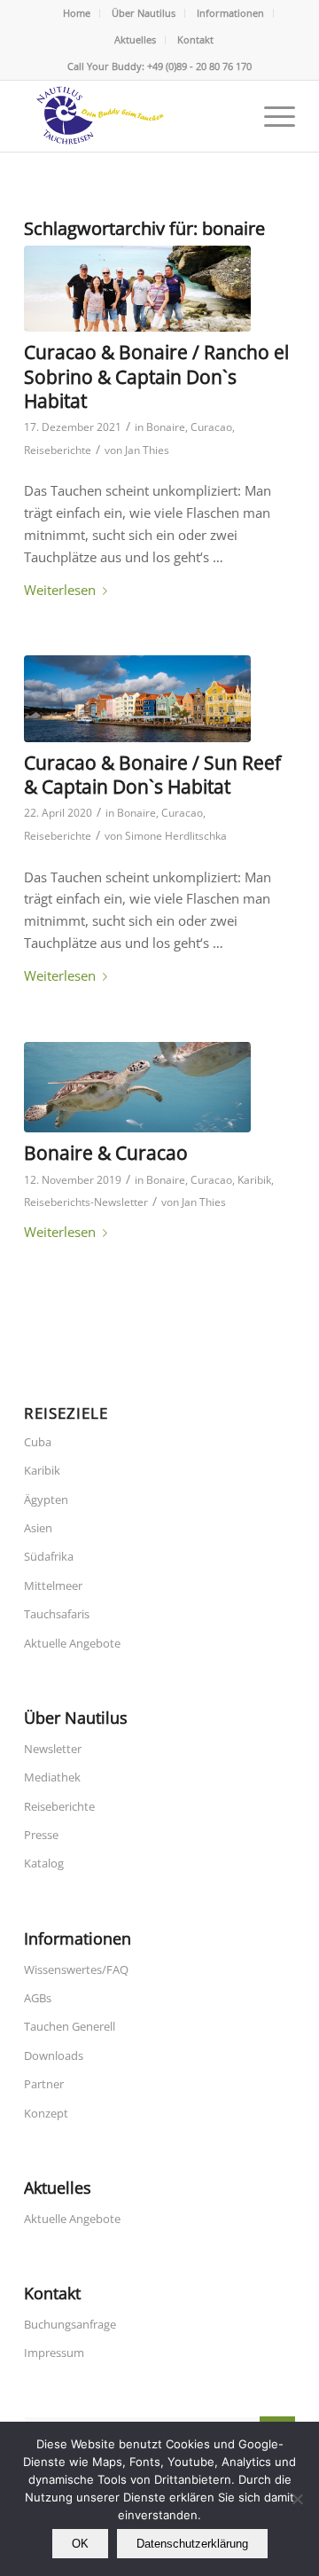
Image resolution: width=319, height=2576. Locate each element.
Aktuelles (135, 39)
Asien (38, 1528)
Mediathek (52, 1777)
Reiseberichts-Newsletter (86, 1202)
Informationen (230, 13)
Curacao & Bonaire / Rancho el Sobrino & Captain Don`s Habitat (156, 376)
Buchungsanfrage (70, 2324)
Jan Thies (147, 450)
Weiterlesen (60, 590)
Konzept (46, 2113)
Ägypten (46, 1499)
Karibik (254, 1180)
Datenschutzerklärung (192, 2544)
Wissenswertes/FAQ (76, 1969)
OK (80, 2544)
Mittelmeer (53, 1586)
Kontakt (195, 39)
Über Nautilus (144, 13)
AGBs (38, 1998)
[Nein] (297, 2499)
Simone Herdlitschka (176, 836)
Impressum (54, 2353)
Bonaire (166, 427)
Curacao (211, 427)
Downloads (54, 2055)
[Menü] (271, 116)
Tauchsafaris (57, 1614)
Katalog (44, 1863)
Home (77, 13)
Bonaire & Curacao (106, 1153)
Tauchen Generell (70, 2026)
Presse (41, 1835)
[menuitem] (77, 13)
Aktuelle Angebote (72, 1643)
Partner (44, 2084)
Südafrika (49, 1556)
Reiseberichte (58, 450)
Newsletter (53, 1749)
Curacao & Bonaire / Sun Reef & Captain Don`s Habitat (152, 775)
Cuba (38, 1442)
